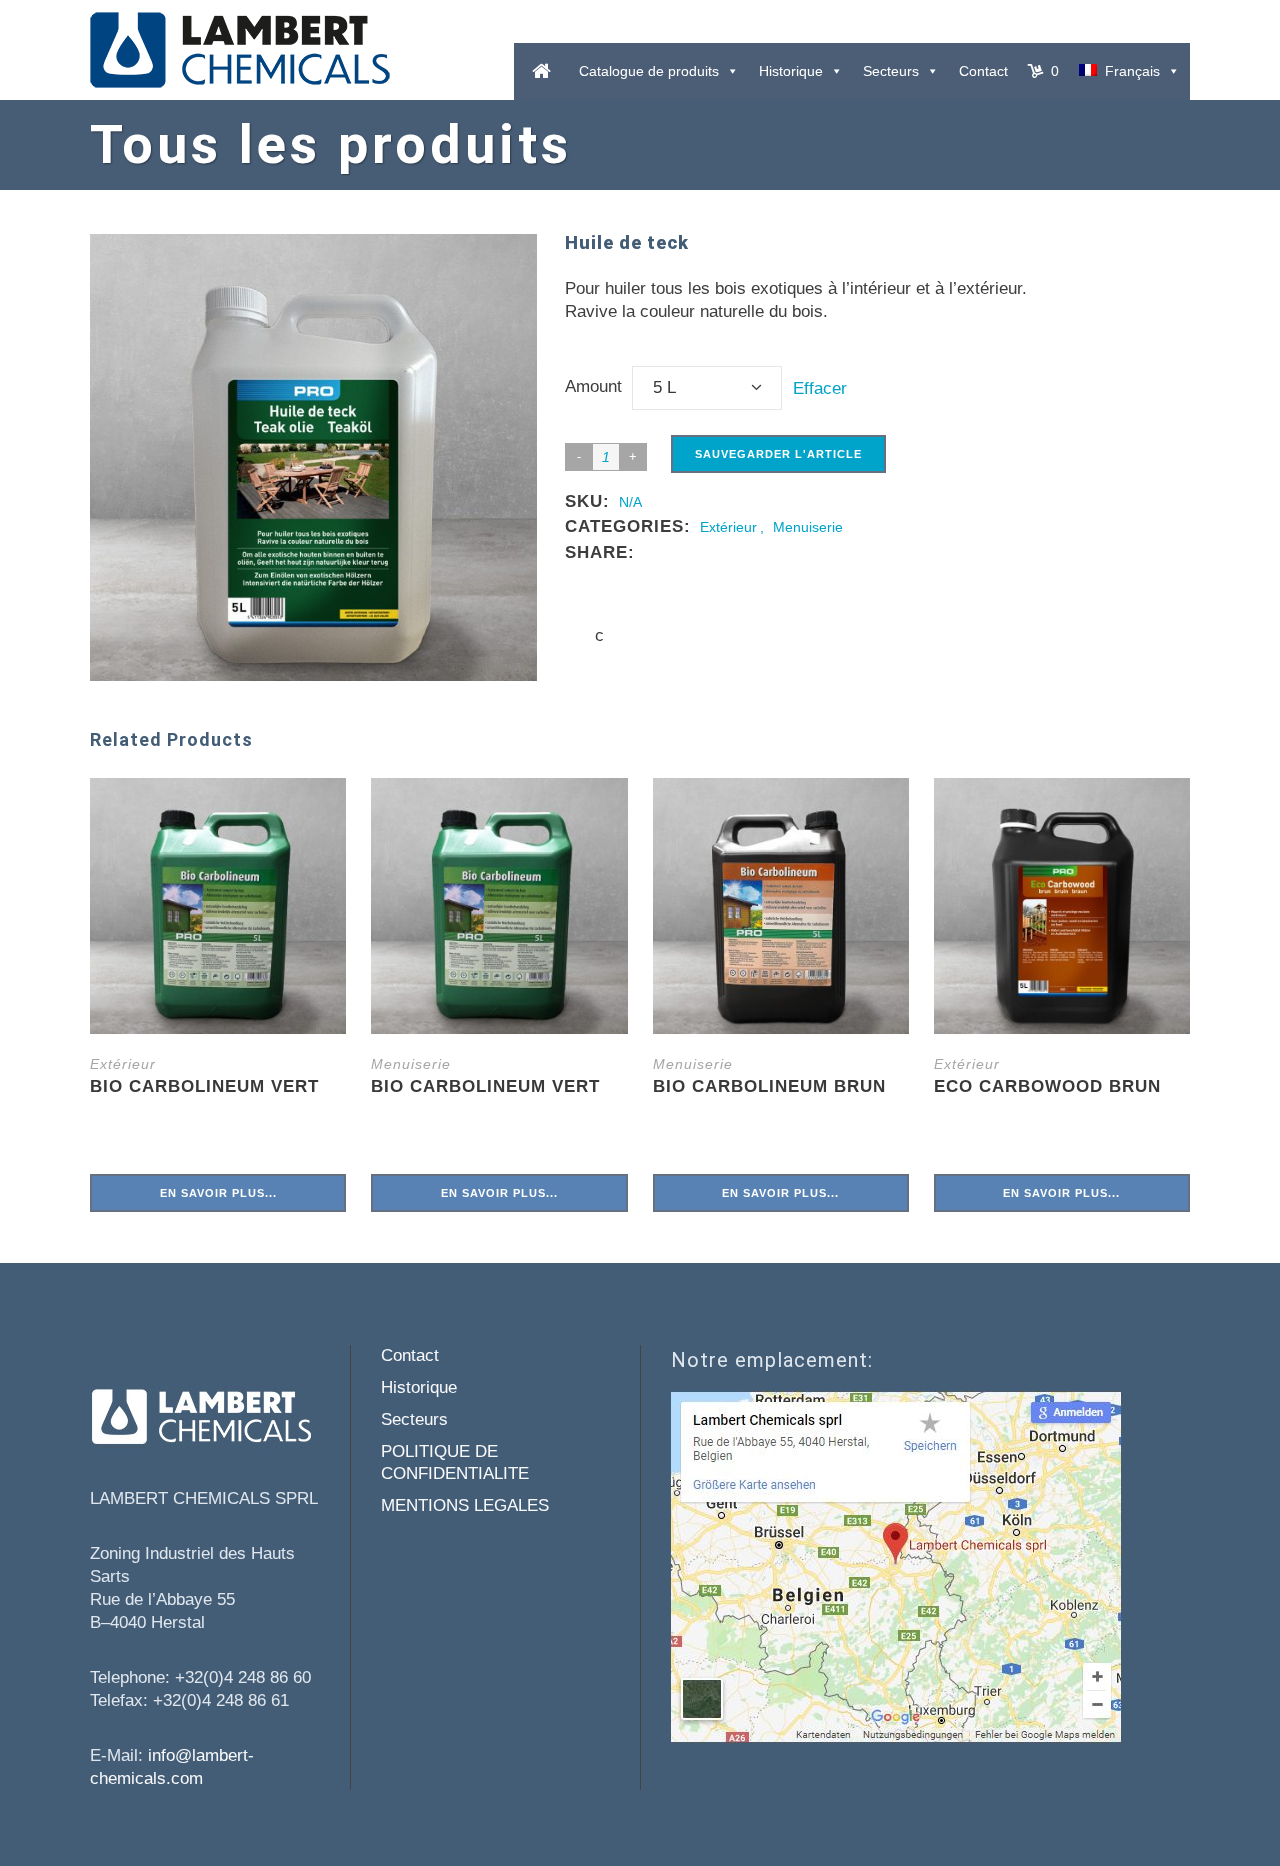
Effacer (820, 388)
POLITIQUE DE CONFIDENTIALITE (455, 1462)
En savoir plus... (218, 1193)
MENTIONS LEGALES (465, 1505)
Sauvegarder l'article (778, 454)
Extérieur (728, 527)
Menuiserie (808, 527)
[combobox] (707, 388)
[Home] (541, 71)
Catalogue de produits (649, 71)
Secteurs (891, 71)
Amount (593, 386)
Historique (791, 71)
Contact (983, 71)
